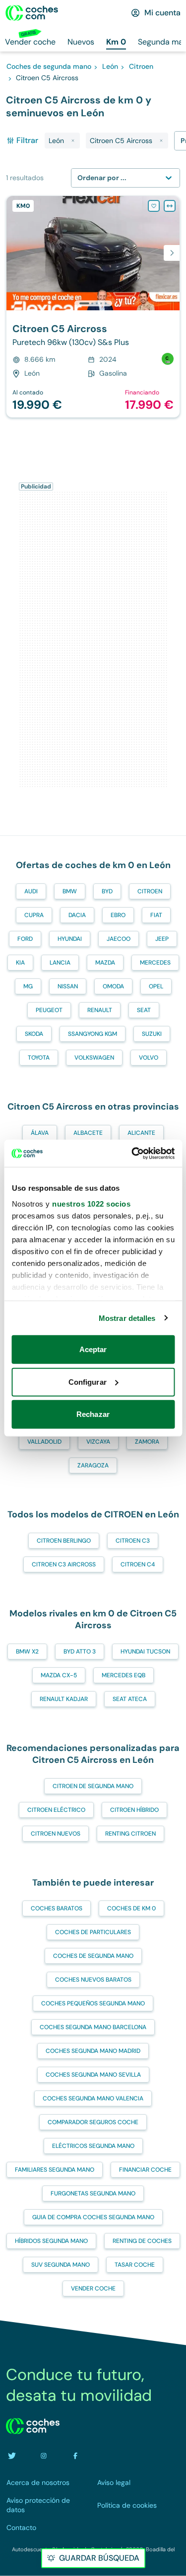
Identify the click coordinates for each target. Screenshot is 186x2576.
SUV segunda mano (61, 2265)
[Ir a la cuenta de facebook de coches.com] (75, 2456)
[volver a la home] (33, 2426)
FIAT (156, 915)
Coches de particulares (93, 1932)
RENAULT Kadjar (64, 1699)
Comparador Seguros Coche (93, 2122)
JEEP (162, 939)
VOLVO (149, 1058)
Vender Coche (93, 2288)
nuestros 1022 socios (91, 1203)
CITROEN (150, 891)
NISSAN (68, 986)
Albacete (88, 1133)
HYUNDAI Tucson (145, 1652)
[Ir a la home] (32, 13)
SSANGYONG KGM (93, 1034)
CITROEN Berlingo (64, 1541)
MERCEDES (155, 963)
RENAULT (100, 1010)
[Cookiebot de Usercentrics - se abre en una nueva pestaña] (132, 1153)
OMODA (113, 986)
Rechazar (93, 1414)
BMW (70, 891)
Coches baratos (57, 1908)
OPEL (156, 986)
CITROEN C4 (138, 1564)
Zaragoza (93, 1465)
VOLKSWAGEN (94, 1058)
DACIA (77, 915)
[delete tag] (73, 141)
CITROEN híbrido (134, 1810)
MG (28, 986)
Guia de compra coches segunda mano (93, 2217)
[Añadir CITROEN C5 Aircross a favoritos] (154, 206)
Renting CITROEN (130, 1834)
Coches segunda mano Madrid (93, 2051)
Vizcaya (98, 1442)
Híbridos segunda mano (51, 2241)
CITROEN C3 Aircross (64, 1564)
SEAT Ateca (130, 1699)
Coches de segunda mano (93, 1956)
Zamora (147, 1442)
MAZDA (105, 963)
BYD (107, 891)
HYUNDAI (70, 939)
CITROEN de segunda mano (93, 1786)
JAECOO (119, 939)
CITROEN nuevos (56, 1834)
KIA (20, 963)
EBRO (118, 915)
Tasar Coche (135, 2265)
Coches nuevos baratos (93, 1980)
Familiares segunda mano (55, 2170)
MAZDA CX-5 (59, 1675)
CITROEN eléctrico (56, 1810)
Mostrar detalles (127, 1318)
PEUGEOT (49, 1010)
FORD (25, 939)
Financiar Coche (145, 2170)
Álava (40, 1133)
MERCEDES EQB (124, 1675)
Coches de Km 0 (131, 1908)
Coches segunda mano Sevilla (93, 2075)
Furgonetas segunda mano (93, 2193)
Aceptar (93, 1349)
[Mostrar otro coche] (93, 303)
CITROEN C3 (133, 1541)
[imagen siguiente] (172, 253)
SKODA (34, 1034)
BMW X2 (27, 1652)
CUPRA (34, 915)
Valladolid (44, 1442)
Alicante (141, 1133)
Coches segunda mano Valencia (93, 2098)
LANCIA (60, 963)
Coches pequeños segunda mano (93, 2003)
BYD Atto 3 (80, 1652)
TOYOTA (39, 1058)
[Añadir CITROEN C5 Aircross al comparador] (170, 206)
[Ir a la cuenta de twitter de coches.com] (12, 2456)
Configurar (88, 1382)
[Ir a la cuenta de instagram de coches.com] (44, 2456)
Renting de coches (142, 2241)
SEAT (144, 1010)
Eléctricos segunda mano (93, 2146)
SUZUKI (152, 1034)
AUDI (31, 891)
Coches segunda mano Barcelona (93, 2027)
